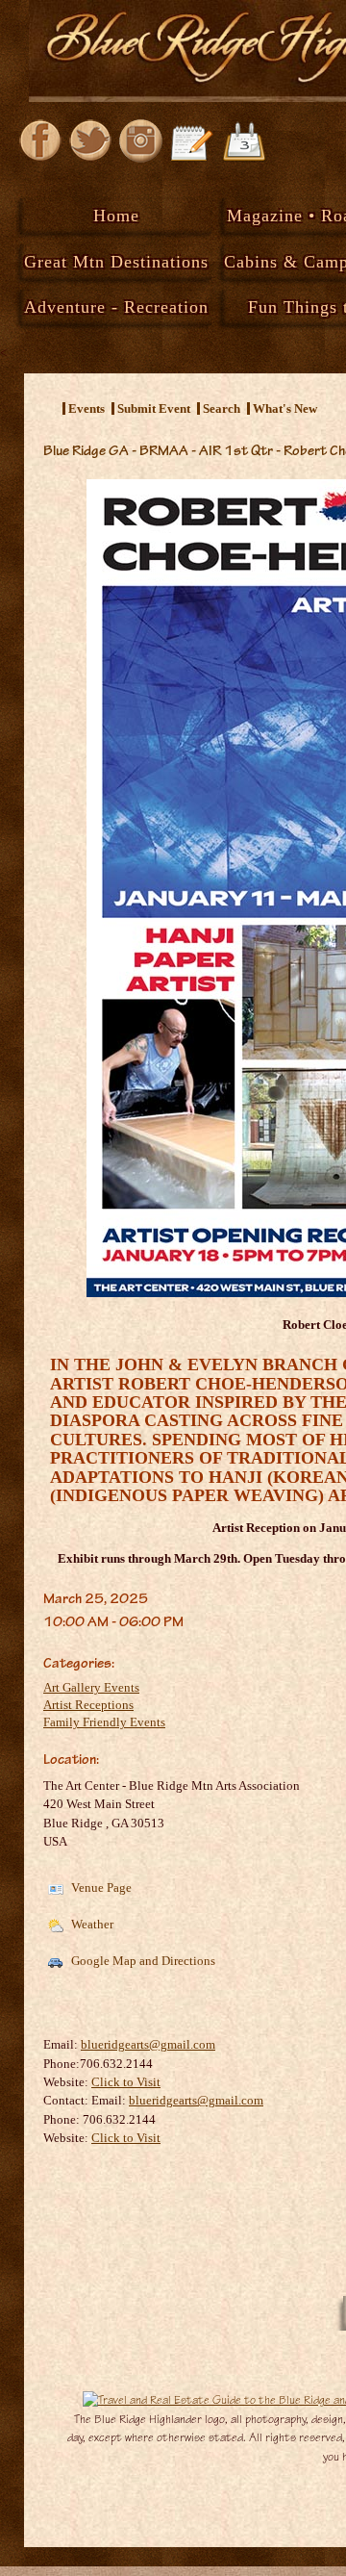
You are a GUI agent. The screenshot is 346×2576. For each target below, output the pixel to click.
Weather (91, 1924)
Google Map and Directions (142, 1961)
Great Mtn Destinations (116, 262)
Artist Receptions (88, 1705)
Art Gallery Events (91, 1687)
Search (222, 408)
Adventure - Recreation (116, 307)
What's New (285, 408)
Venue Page (100, 1887)
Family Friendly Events (104, 1722)
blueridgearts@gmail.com (148, 2044)
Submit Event (154, 408)
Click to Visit (126, 2082)
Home (116, 216)
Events (86, 408)
